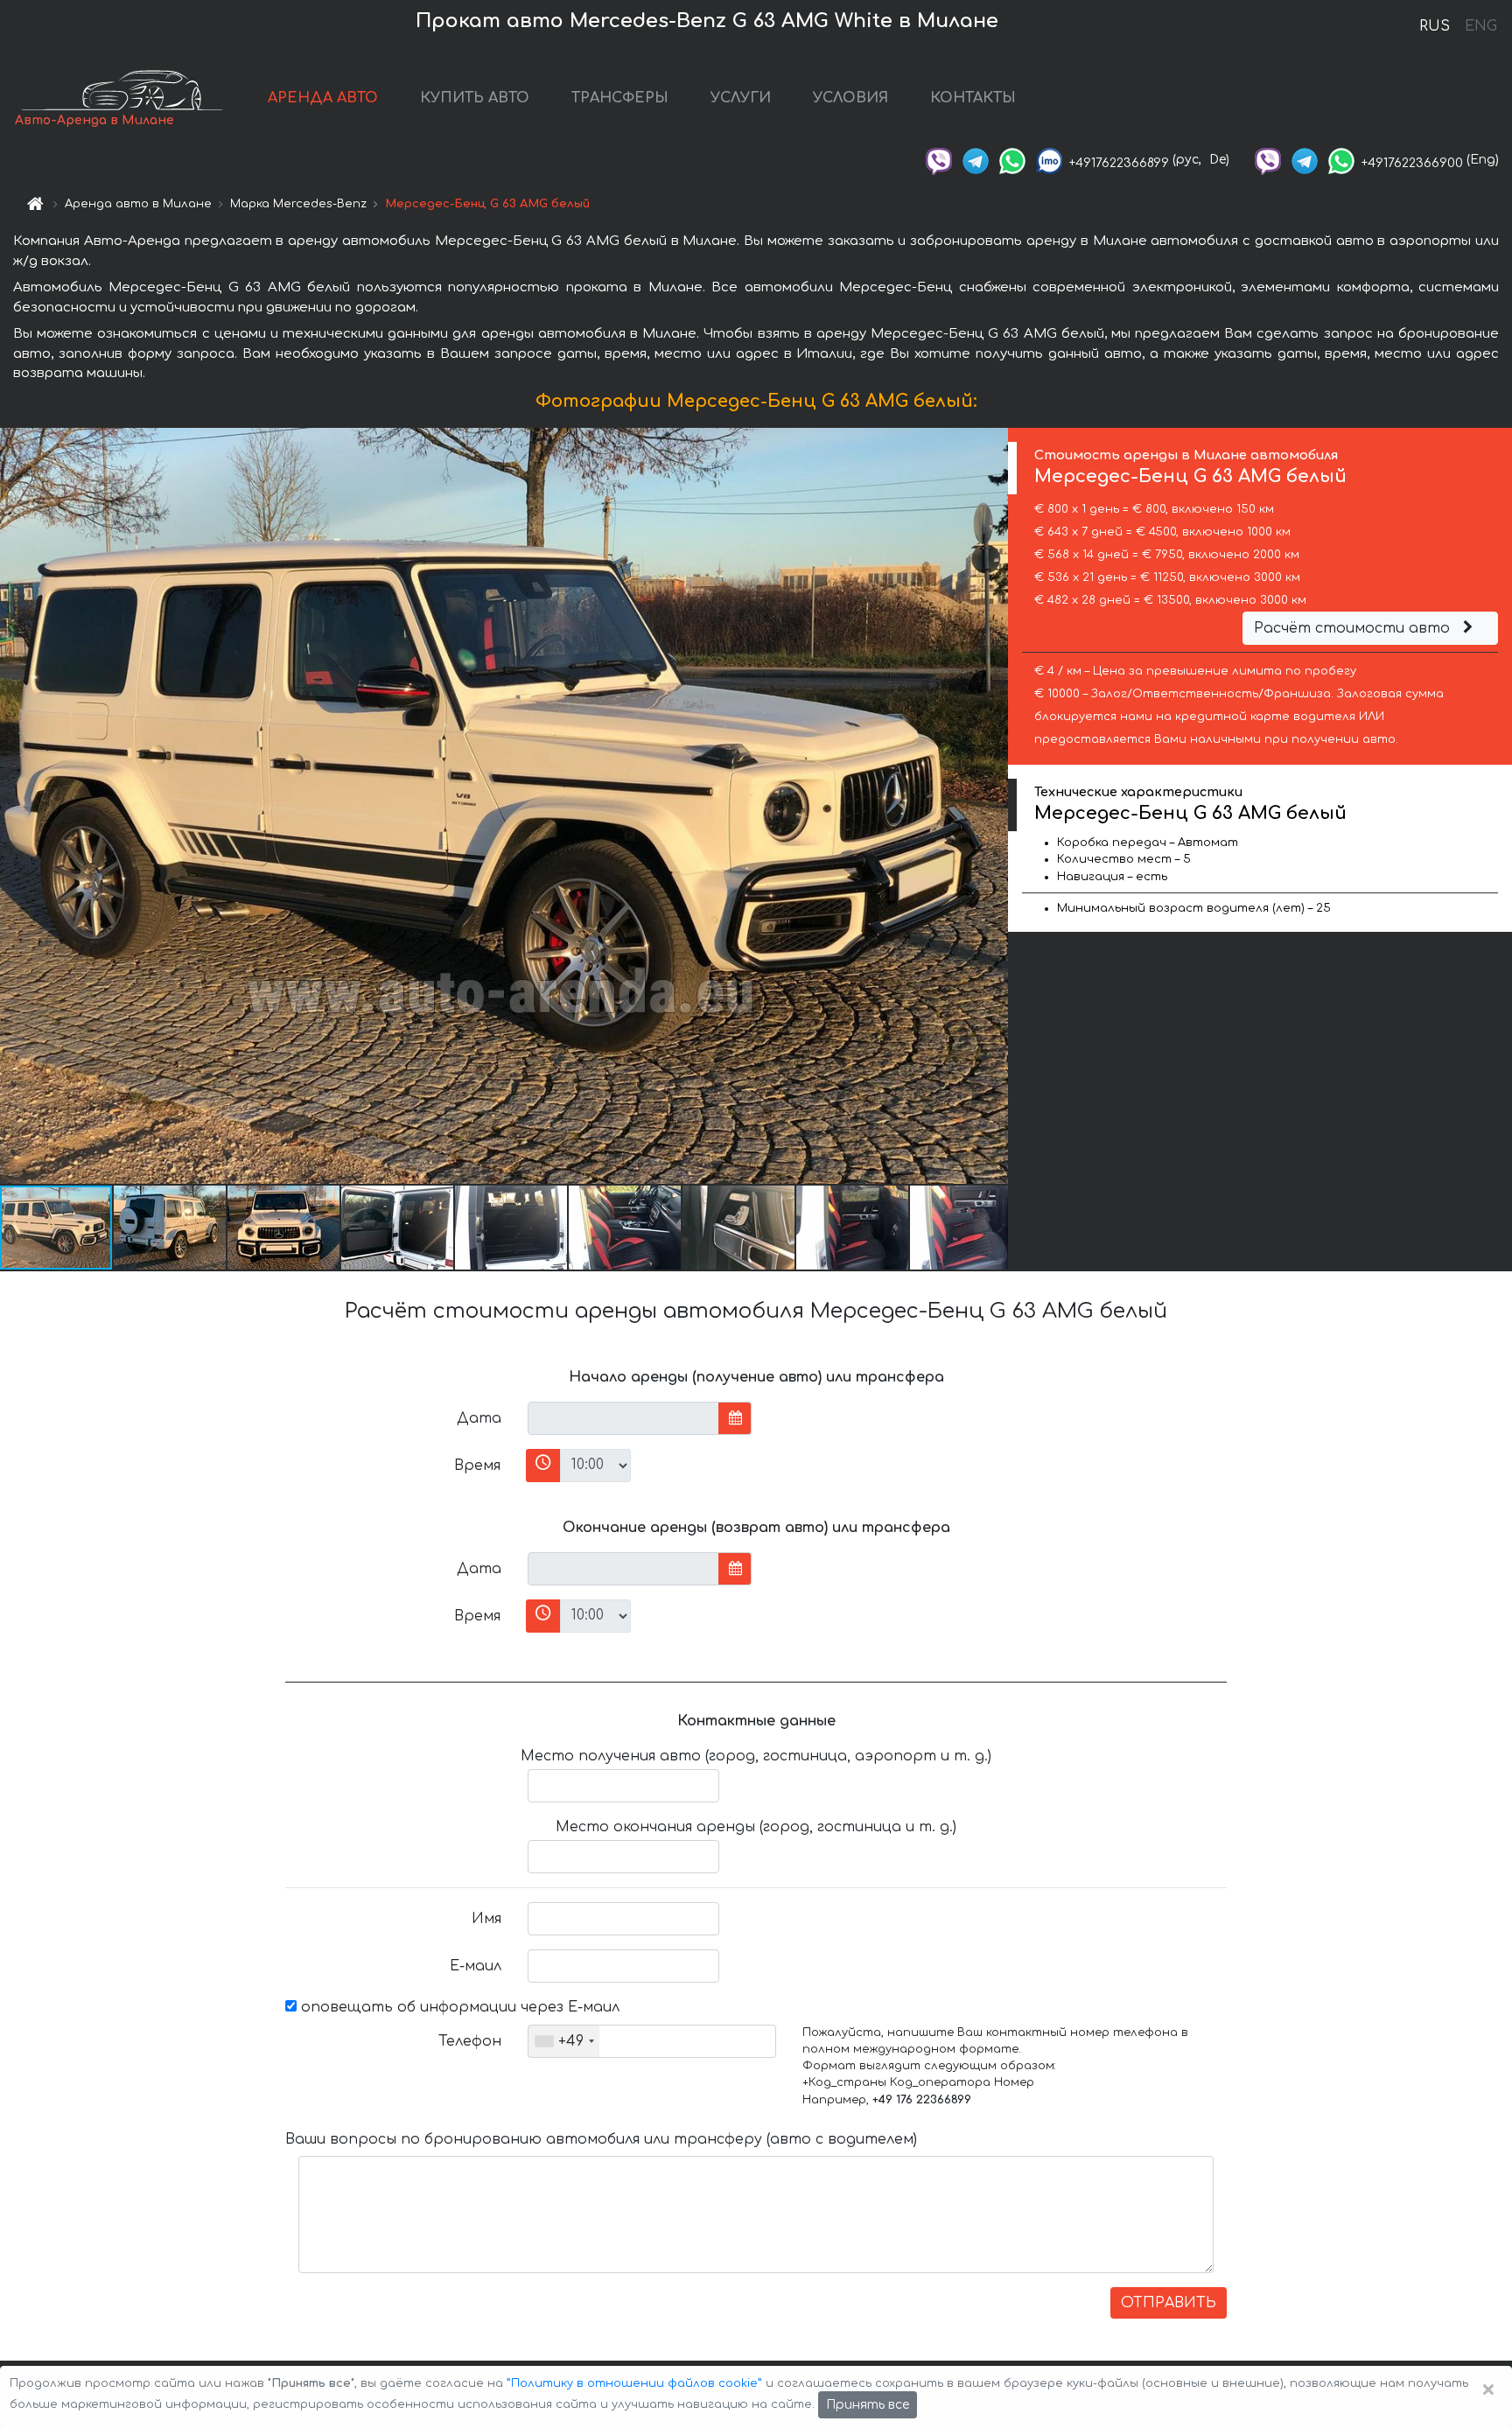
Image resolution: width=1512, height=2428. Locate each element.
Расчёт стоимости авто (1354, 628)
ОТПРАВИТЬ (1169, 2303)
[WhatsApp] (1012, 160)
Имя (486, 1919)
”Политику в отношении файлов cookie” (634, 2383)
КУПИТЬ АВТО (475, 98)
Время (477, 1466)
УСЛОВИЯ (850, 98)
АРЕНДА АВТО (323, 98)
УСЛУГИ (741, 98)
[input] (623, 1418)
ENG (1480, 26)
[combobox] (564, 2041)
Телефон (470, 2041)
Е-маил (476, 1966)
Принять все (868, 2405)
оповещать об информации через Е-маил (458, 2007)
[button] (171, 1228)
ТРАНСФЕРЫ (620, 98)
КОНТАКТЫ (973, 98)
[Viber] (939, 160)
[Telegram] (976, 160)
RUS (1435, 26)
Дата (479, 1418)
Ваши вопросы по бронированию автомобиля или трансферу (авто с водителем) (601, 2139)
